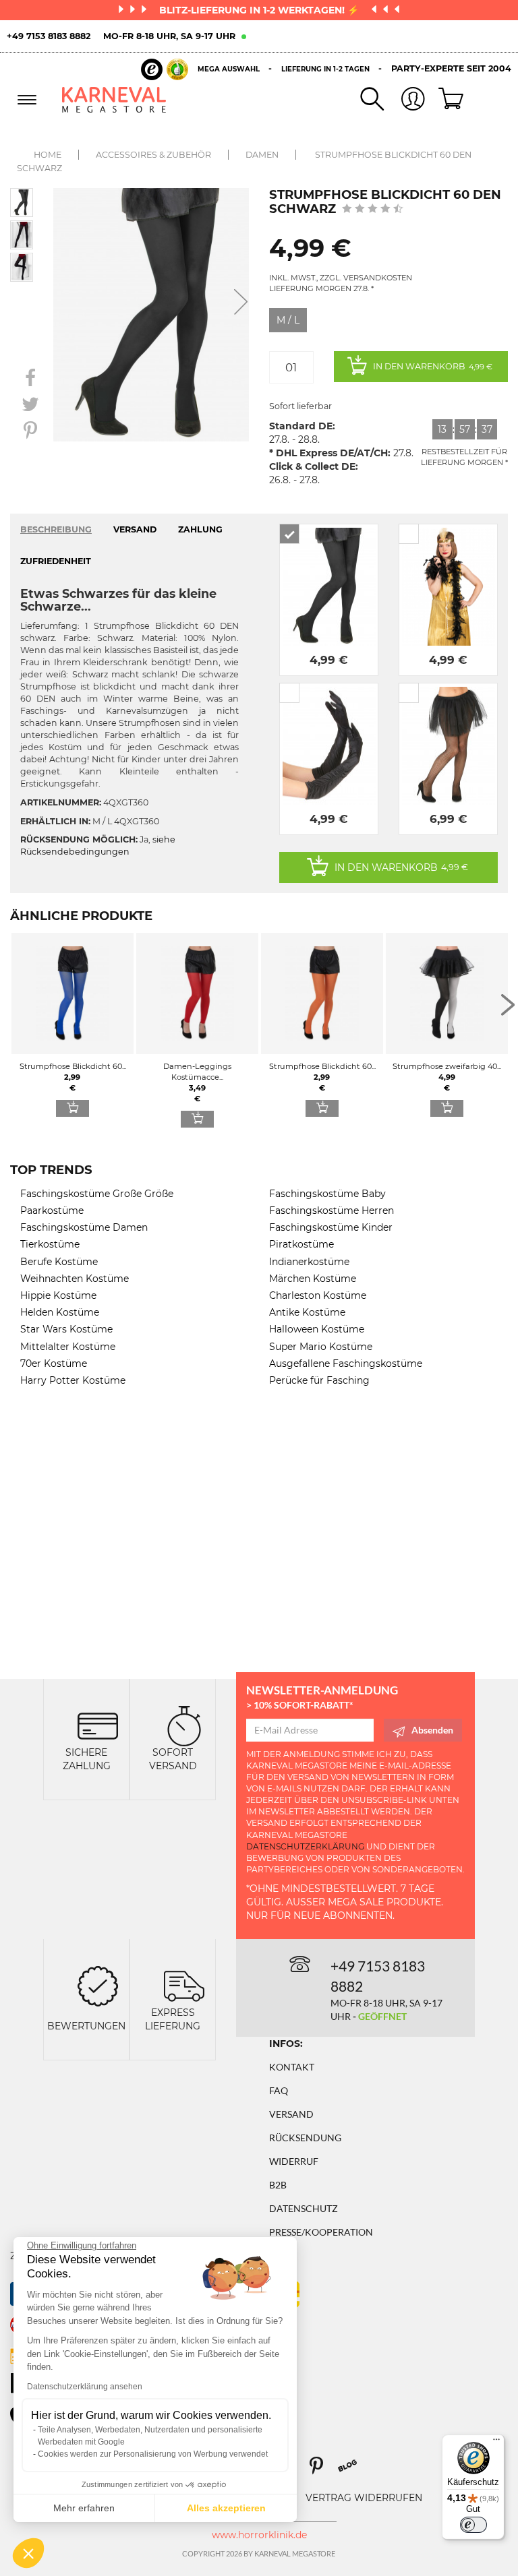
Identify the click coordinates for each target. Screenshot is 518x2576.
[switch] (473, 2525)
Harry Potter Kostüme (73, 1380)
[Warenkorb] (446, 100)
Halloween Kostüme (317, 1329)
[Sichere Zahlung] (98, 1725)
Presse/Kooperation (321, 2232)
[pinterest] (322, 2471)
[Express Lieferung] (184, 1985)
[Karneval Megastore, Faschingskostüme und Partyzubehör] (114, 99)
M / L (288, 320)
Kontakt (292, 2067)
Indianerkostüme (309, 1262)
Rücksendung (305, 2138)
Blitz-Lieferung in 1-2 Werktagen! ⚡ (260, 10)
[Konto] (405, 100)
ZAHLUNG (200, 529)
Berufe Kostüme (59, 1262)
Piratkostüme (301, 1244)
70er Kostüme (54, 1363)
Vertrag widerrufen (364, 2498)
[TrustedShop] (165, 69)
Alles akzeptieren (226, 2508)
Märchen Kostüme (313, 1279)
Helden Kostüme (60, 1312)
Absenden (432, 1730)
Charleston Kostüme (318, 1295)
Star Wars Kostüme (66, 1329)
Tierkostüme (50, 1244)
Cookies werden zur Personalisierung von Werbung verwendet (153, 2454)
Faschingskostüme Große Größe (97, 1194)
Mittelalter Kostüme (68, 1347)
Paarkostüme (52, 1210)
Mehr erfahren (84, 2508)
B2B (278, 2185)
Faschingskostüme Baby (327, 1194)
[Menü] (496, 2443)
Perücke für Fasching (319, 1380)
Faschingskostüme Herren (332, 1210)
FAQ (279, 2090)
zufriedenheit (56, 561)
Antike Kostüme (307, 1312)
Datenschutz (304, 2208)
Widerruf (294, 2161)
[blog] (352, 2471)
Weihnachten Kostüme (75, 1279)
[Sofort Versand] (184, 1725)
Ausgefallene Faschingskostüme (346, 1363)
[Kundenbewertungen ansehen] (373, 210)
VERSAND (135, 529)
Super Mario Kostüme (321, 1347)
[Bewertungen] (98, 1985)
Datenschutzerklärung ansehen (85, 2387)
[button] (28, 2553)
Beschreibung (56, 529)
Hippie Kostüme (58, 1295)
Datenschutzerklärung (305, 1846)
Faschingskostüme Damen (84, 1227)
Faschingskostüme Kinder (331, 1227)
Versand (291, 2114)
